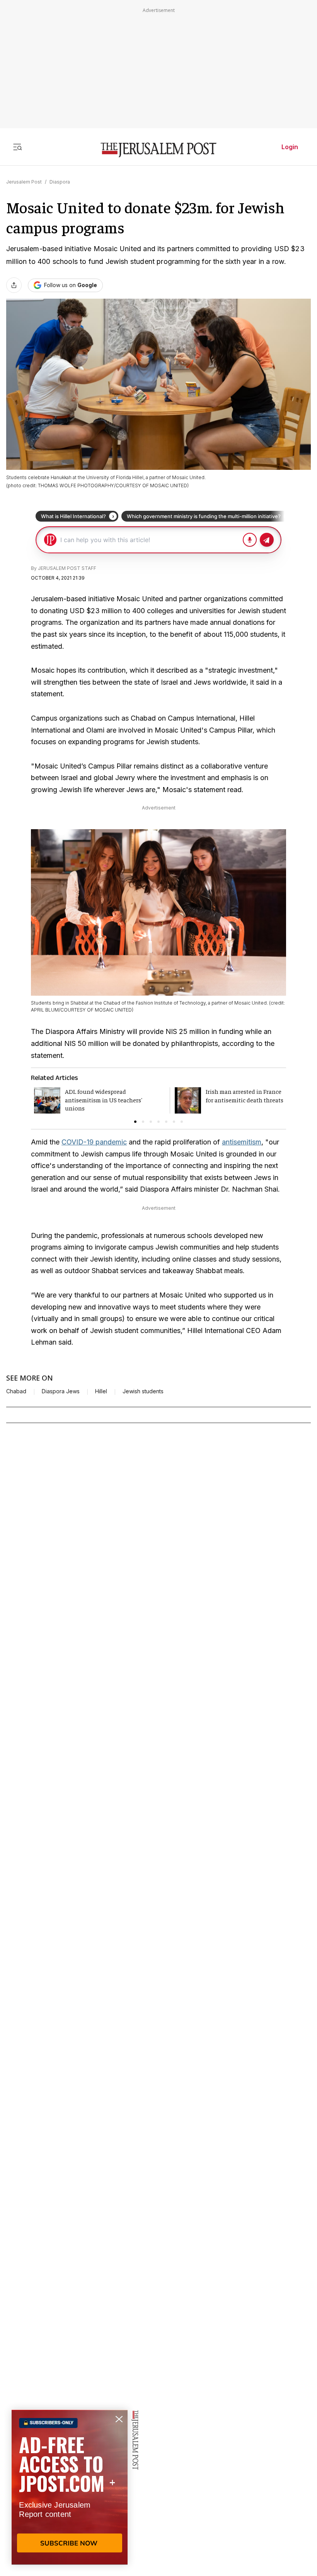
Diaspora (60, 182)
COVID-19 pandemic (94, 1142)
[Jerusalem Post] (158, 150)
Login (290, 147)
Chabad (16, 1391)
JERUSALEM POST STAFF (67, 568)
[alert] (70, 2487)
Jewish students (143, 1391)
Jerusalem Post (24, 182)
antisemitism (242, 1142)
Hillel (101, 1391)
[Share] (14, 285)
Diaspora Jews (61, 1391)
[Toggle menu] (17, 147)
